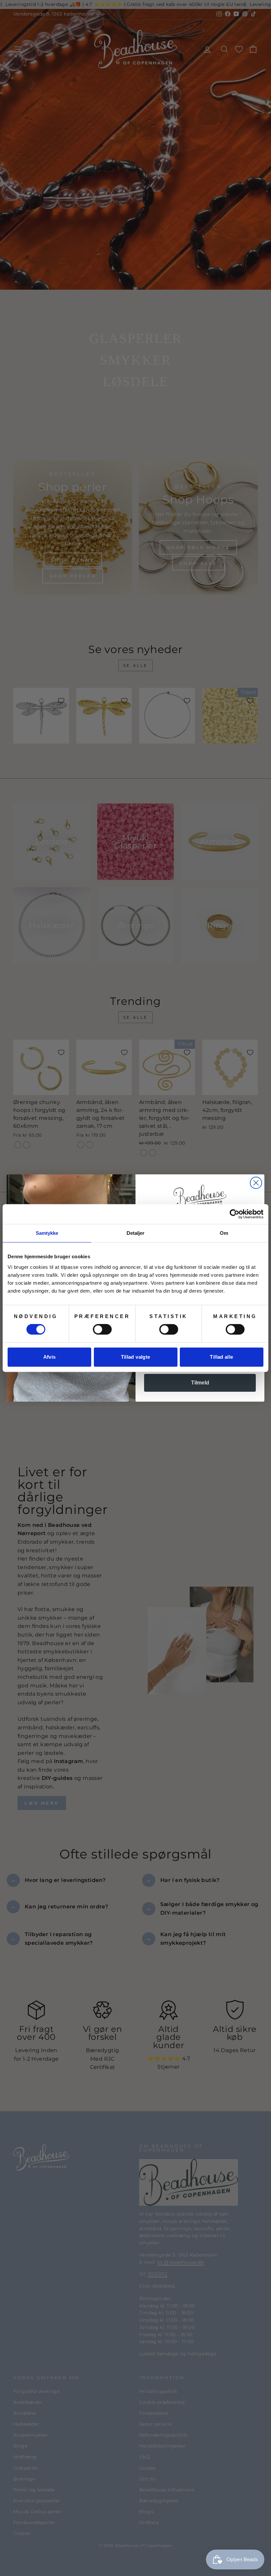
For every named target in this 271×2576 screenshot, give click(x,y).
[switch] (102, 1329)
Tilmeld (200, 1383)
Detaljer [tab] (136, 1233)
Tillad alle (221, 1357)
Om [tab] (224, 1233)
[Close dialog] (256, 1183)
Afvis (50, 1357)
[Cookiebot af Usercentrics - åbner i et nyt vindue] (234, 1214)
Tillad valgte (136, 1357)
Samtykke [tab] (47, 1233)
